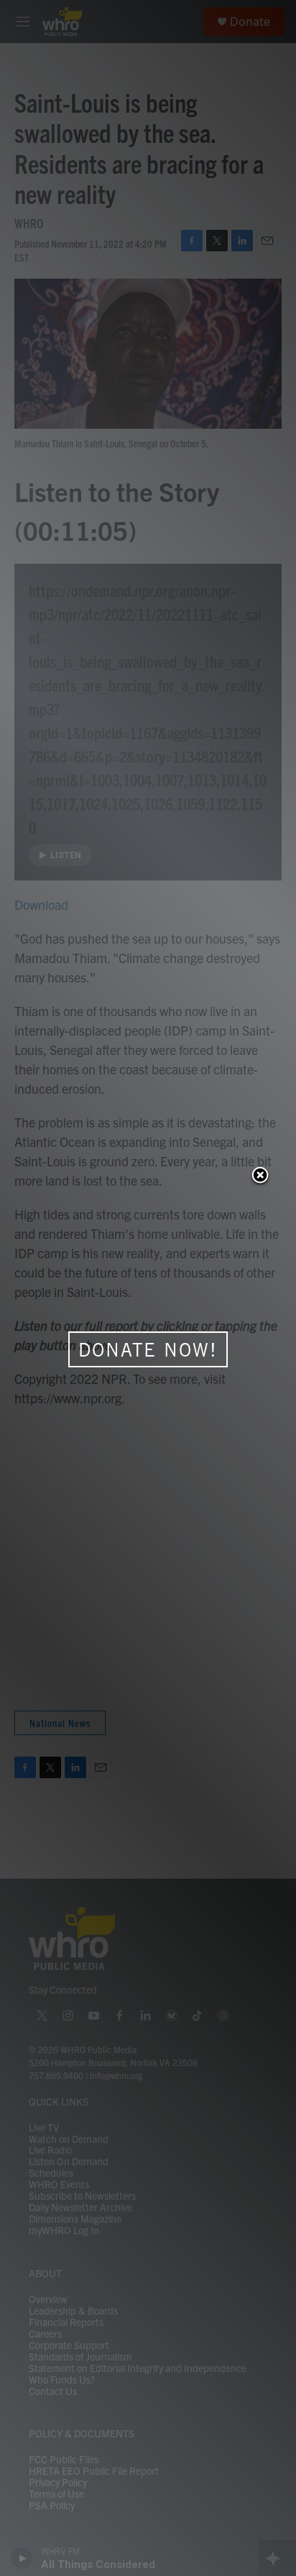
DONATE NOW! (148, 1349)
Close (260, 1176)
